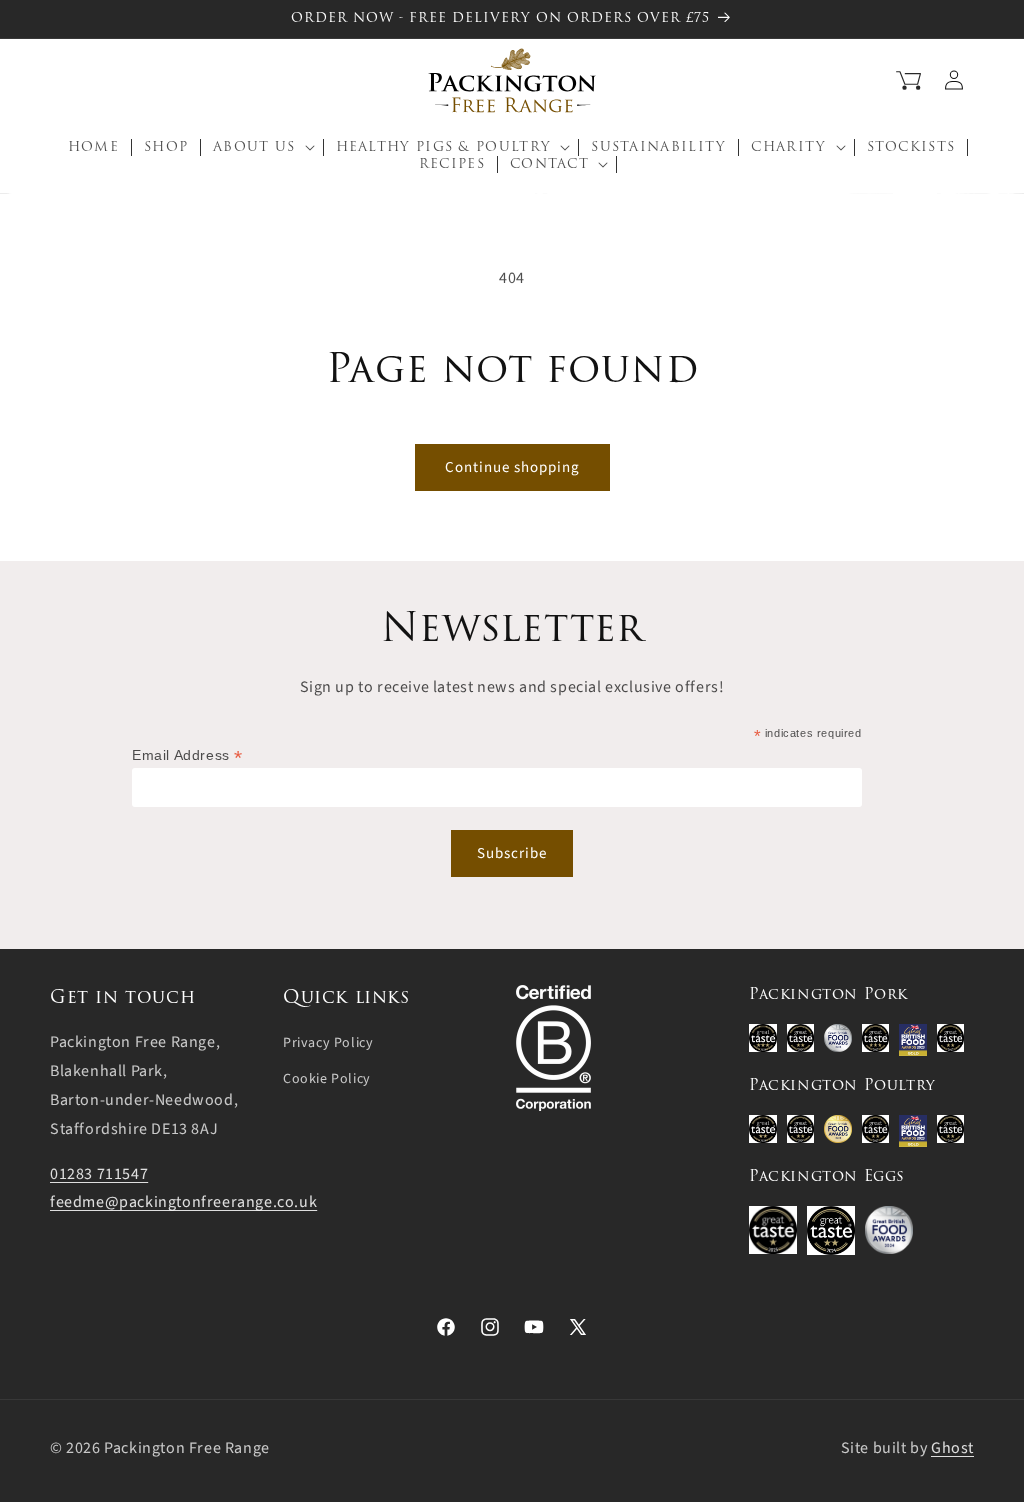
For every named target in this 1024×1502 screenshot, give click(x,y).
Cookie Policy (327, 1079)
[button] (62, 80)
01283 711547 (99, 1174)
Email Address (187, 755)
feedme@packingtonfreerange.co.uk (183, 1202)
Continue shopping (512, 467)
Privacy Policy (328, 1043)
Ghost (952, 1448)
